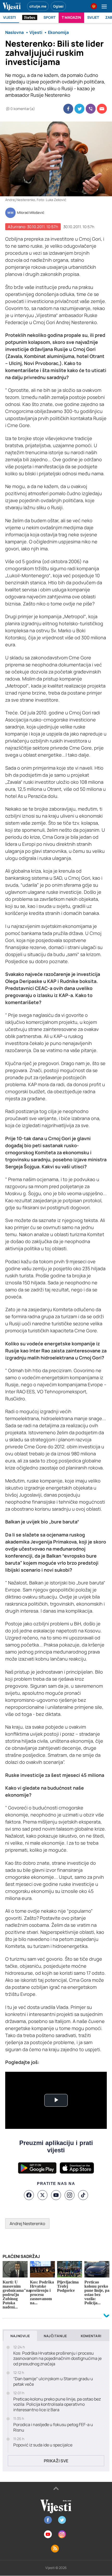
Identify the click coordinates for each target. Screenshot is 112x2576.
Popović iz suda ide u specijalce (43, 2445)
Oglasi (58, 6)
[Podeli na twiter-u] (79, 109)
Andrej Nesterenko (27, 2223)
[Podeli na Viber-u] (91, 109)
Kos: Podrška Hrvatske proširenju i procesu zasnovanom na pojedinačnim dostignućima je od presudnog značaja (57, 2359)
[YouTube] (56, 2195)
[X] (42, 2195)
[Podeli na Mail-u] (102, 109)
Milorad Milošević (31, 213)
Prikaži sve (56, 2461)
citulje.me (38, 6)
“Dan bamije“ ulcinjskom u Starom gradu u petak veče (53, 2381)
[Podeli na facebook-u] (68, 109)
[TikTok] (83, 2195)
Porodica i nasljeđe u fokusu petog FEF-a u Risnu (53, 2427)
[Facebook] (29, 2195)
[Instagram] (70, 2195)
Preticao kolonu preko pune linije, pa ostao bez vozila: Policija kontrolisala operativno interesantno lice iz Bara (57, 2404)
